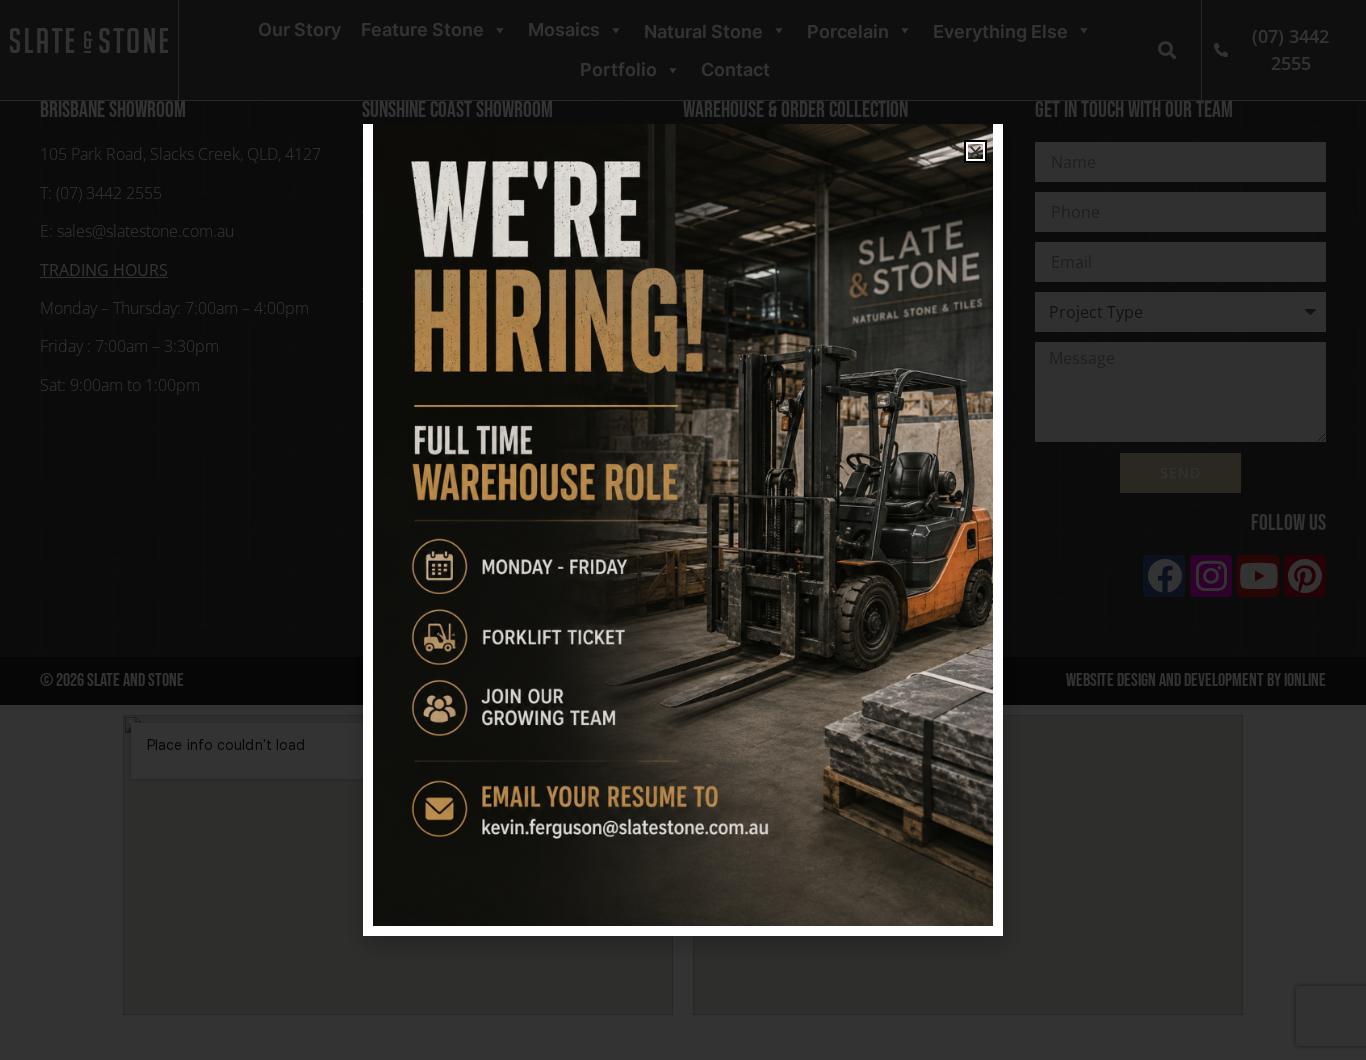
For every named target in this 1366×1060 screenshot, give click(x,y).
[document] (683, 530)
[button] (975, 151)
